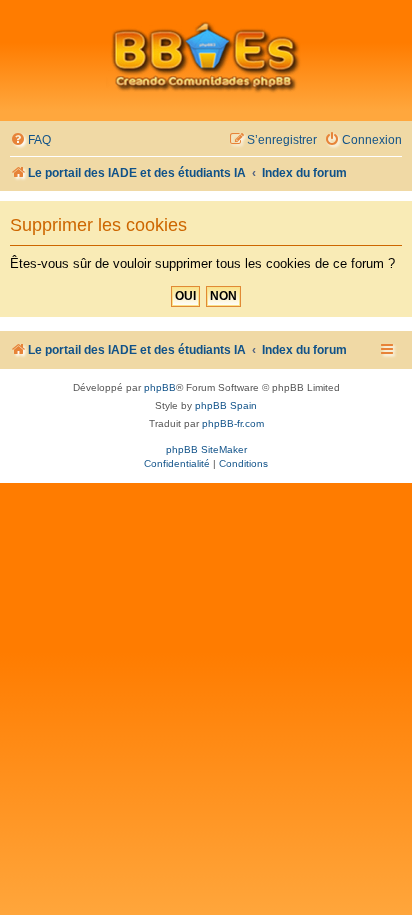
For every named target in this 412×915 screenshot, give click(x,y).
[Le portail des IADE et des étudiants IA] (206, 56)
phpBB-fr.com (233, 423)
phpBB (160, 387)
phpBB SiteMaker (206, 449)
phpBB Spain (226, 405)
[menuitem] (30, 140)
